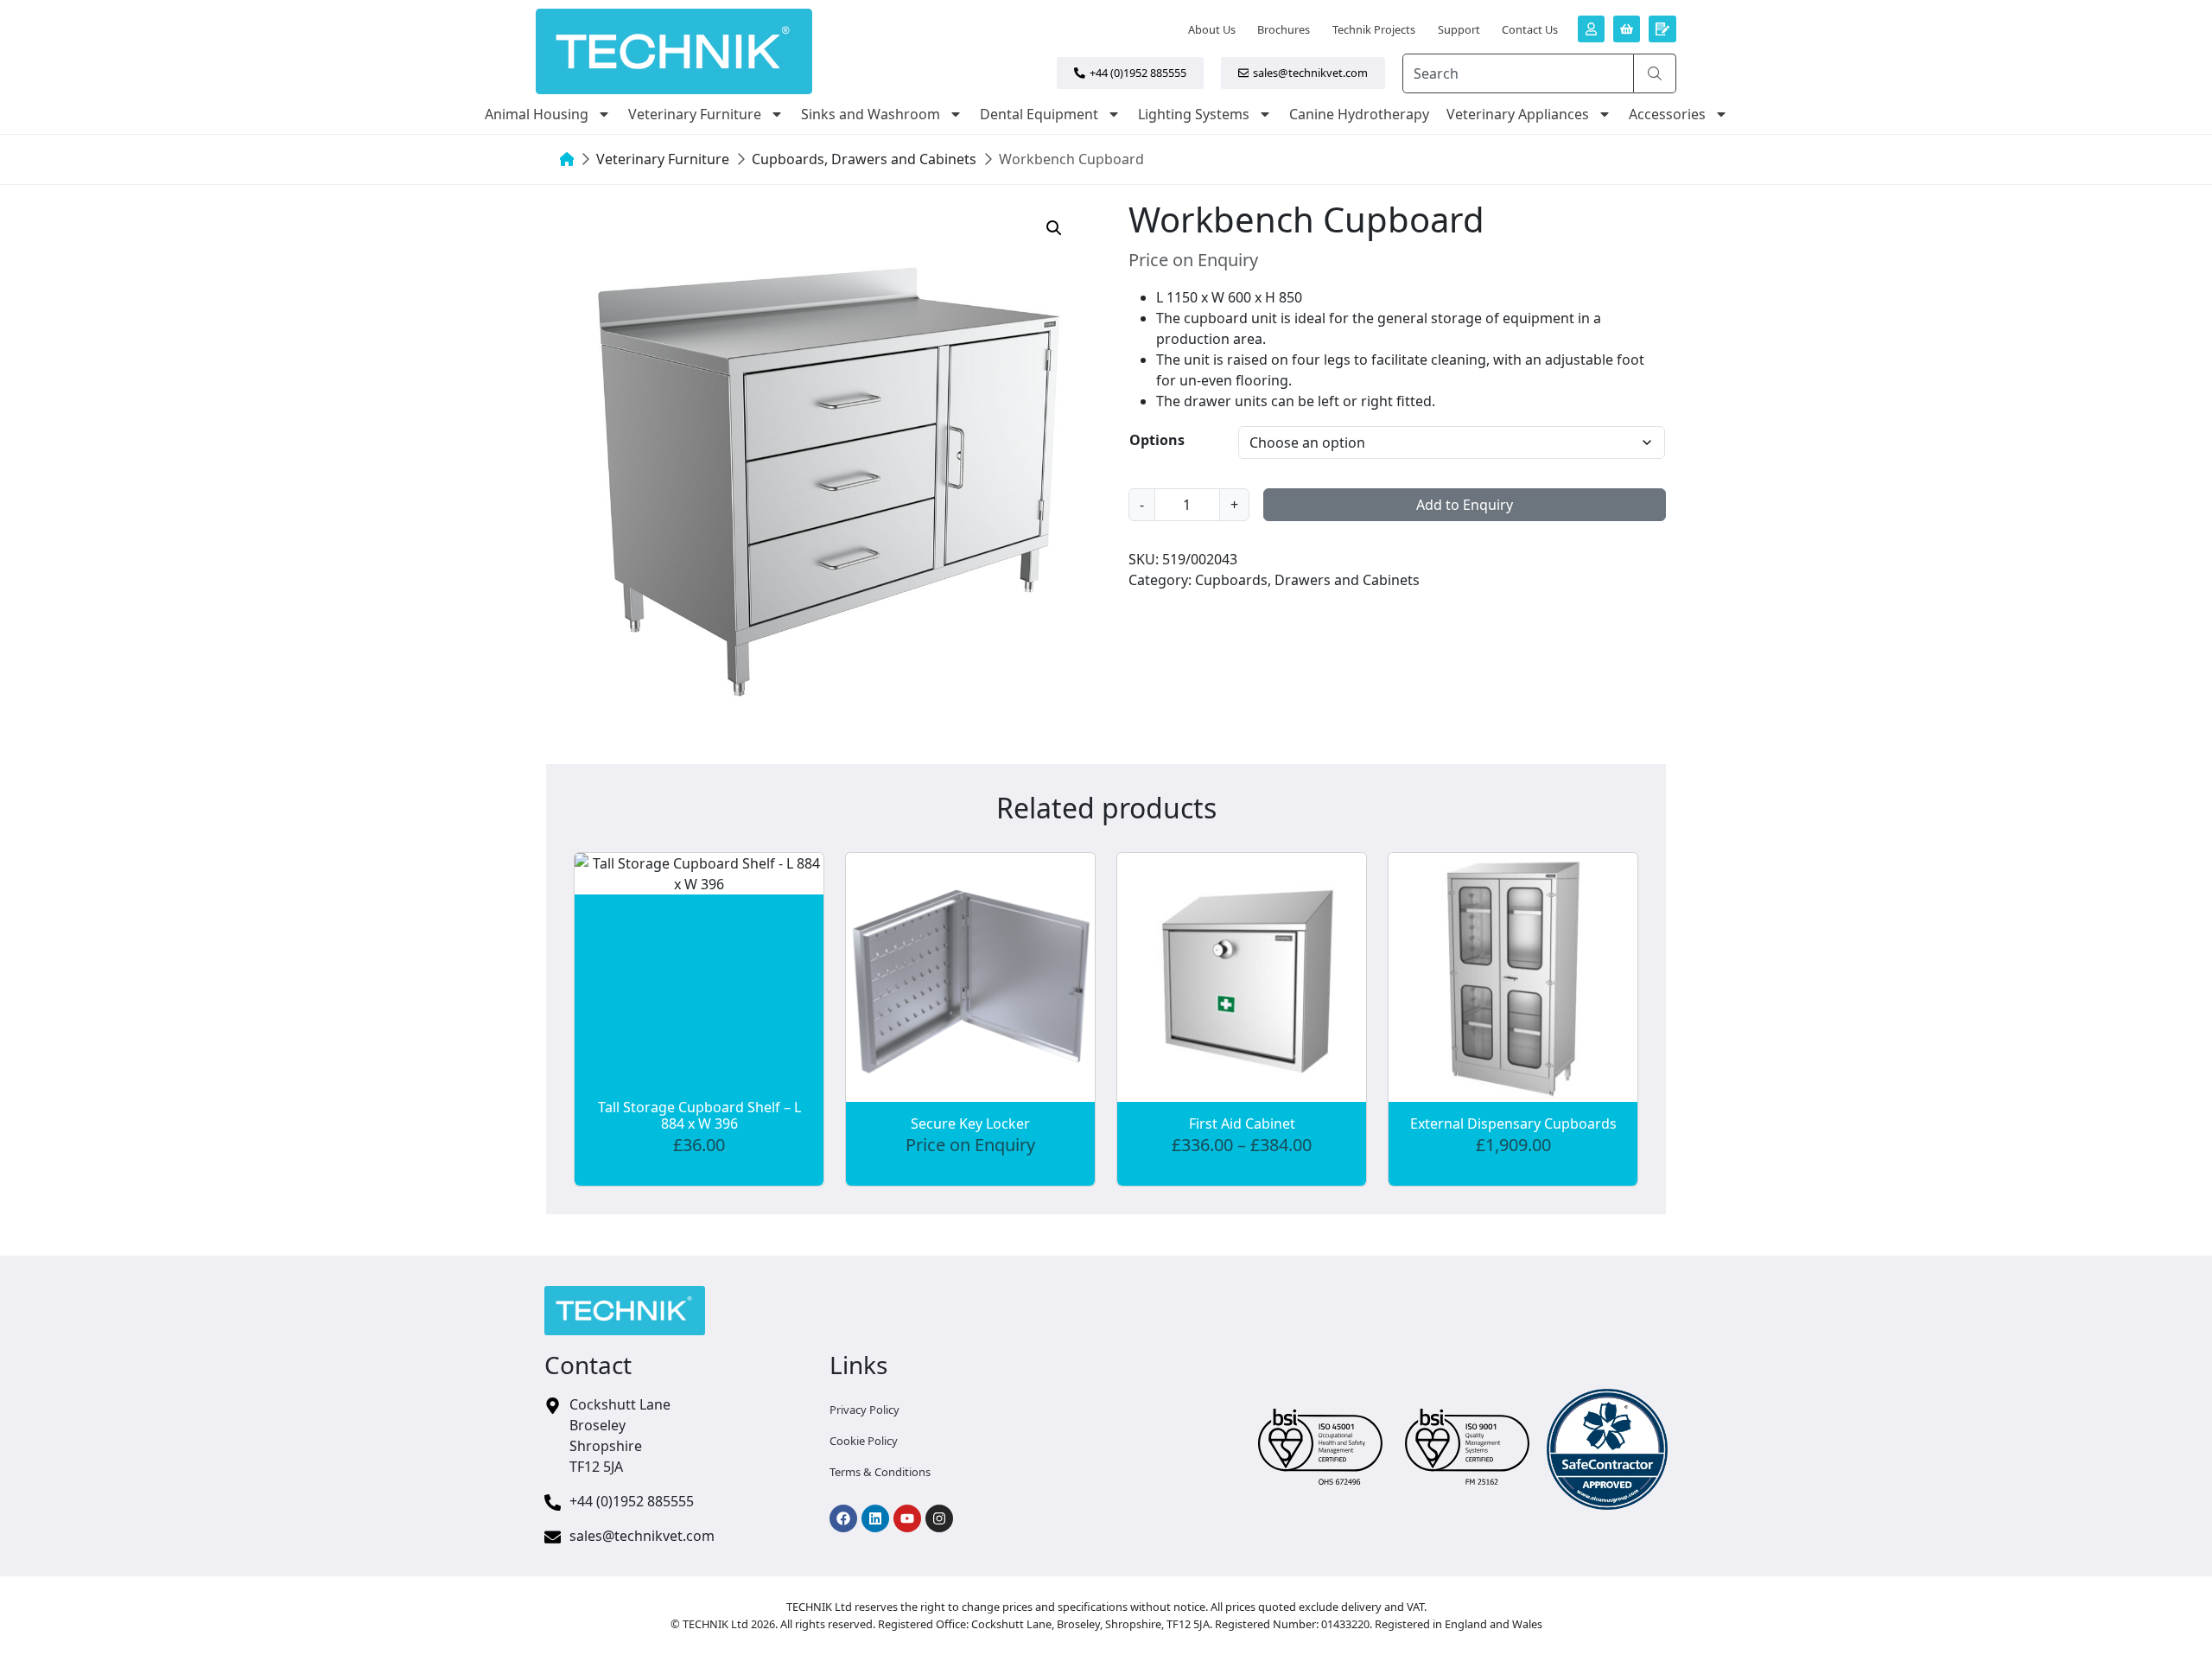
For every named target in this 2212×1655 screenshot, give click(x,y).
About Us (1212, 29)
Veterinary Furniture (695, 114)
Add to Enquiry (1465, 505)
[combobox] (1518, 73)
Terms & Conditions (880, 1472)
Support (1459, 29)
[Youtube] (907, 1518)
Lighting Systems (1194, 114)
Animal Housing (537, 114)
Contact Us (1530, 29)
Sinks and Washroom (871, 114)
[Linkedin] (875, 1518)
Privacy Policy (864, 1410)
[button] (1054, 228)
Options (1157, 440)
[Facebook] (843, 1518)
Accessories (1667, 114)
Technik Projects (1374, 29)
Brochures (1284, 29)
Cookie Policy (864, 1441)
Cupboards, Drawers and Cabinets (864, 159)
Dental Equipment (1039, 114)
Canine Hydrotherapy (1359, 114)
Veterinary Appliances (1518, 114)
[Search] (1655, 73)
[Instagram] (939, 1518)
